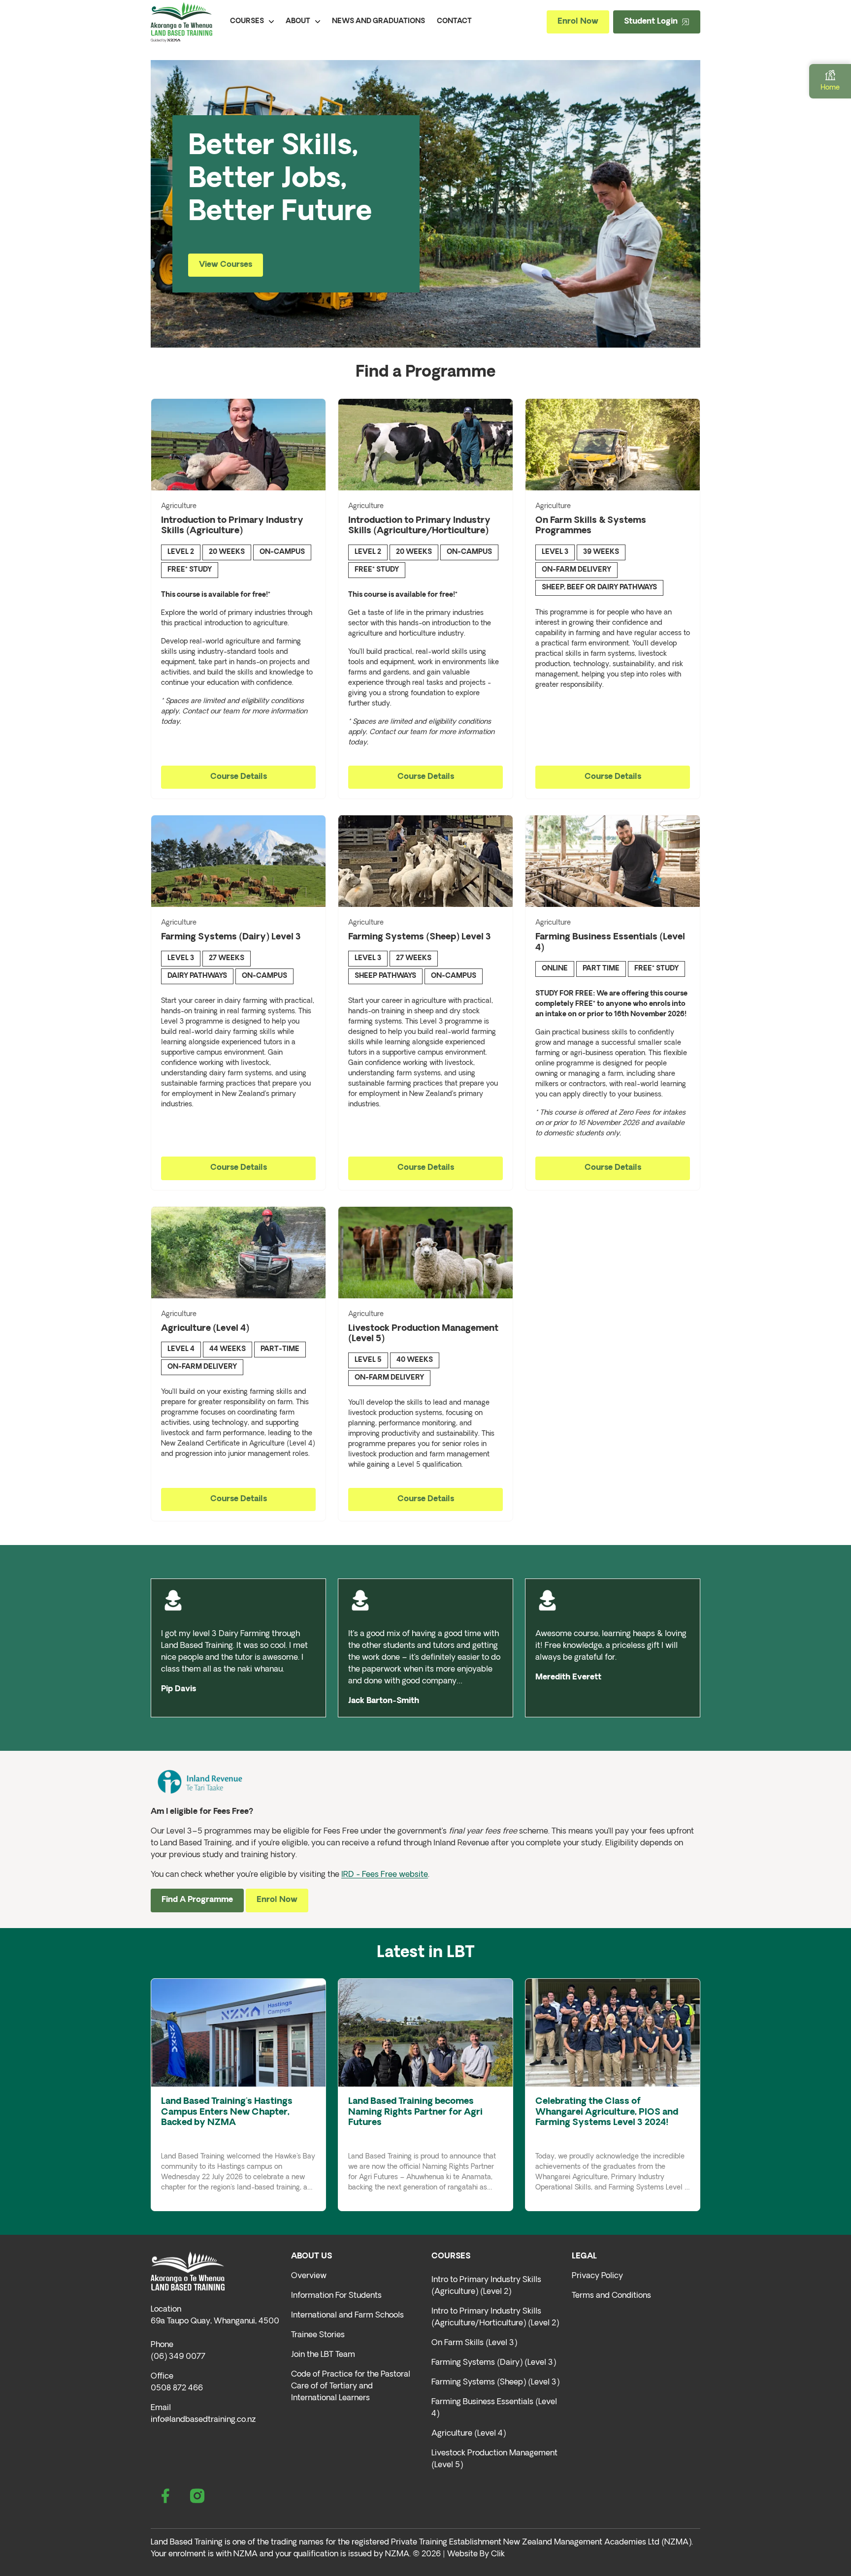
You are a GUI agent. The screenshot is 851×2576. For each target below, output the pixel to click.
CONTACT (454, 21)
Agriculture (179, 506)
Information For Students (336, 2296)
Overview (309, 2276)
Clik (498, 2554)
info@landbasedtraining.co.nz (203, 2420)
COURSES (247, 21)
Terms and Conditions (611, 2296)
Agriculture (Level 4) (469, 2434)
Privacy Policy (597, 2276)
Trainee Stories (318, 2335)
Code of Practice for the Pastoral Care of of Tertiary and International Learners (351, 2386)
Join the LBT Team (323, 2355)
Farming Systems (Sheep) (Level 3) (495, 2383)
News (172, 2137)
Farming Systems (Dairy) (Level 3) (494, 2363)
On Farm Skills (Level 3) (474, 2343)
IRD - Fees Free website (385, 1875)
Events (196, 2137)
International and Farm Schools (347, 2316)
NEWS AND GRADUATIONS (378, 21)
